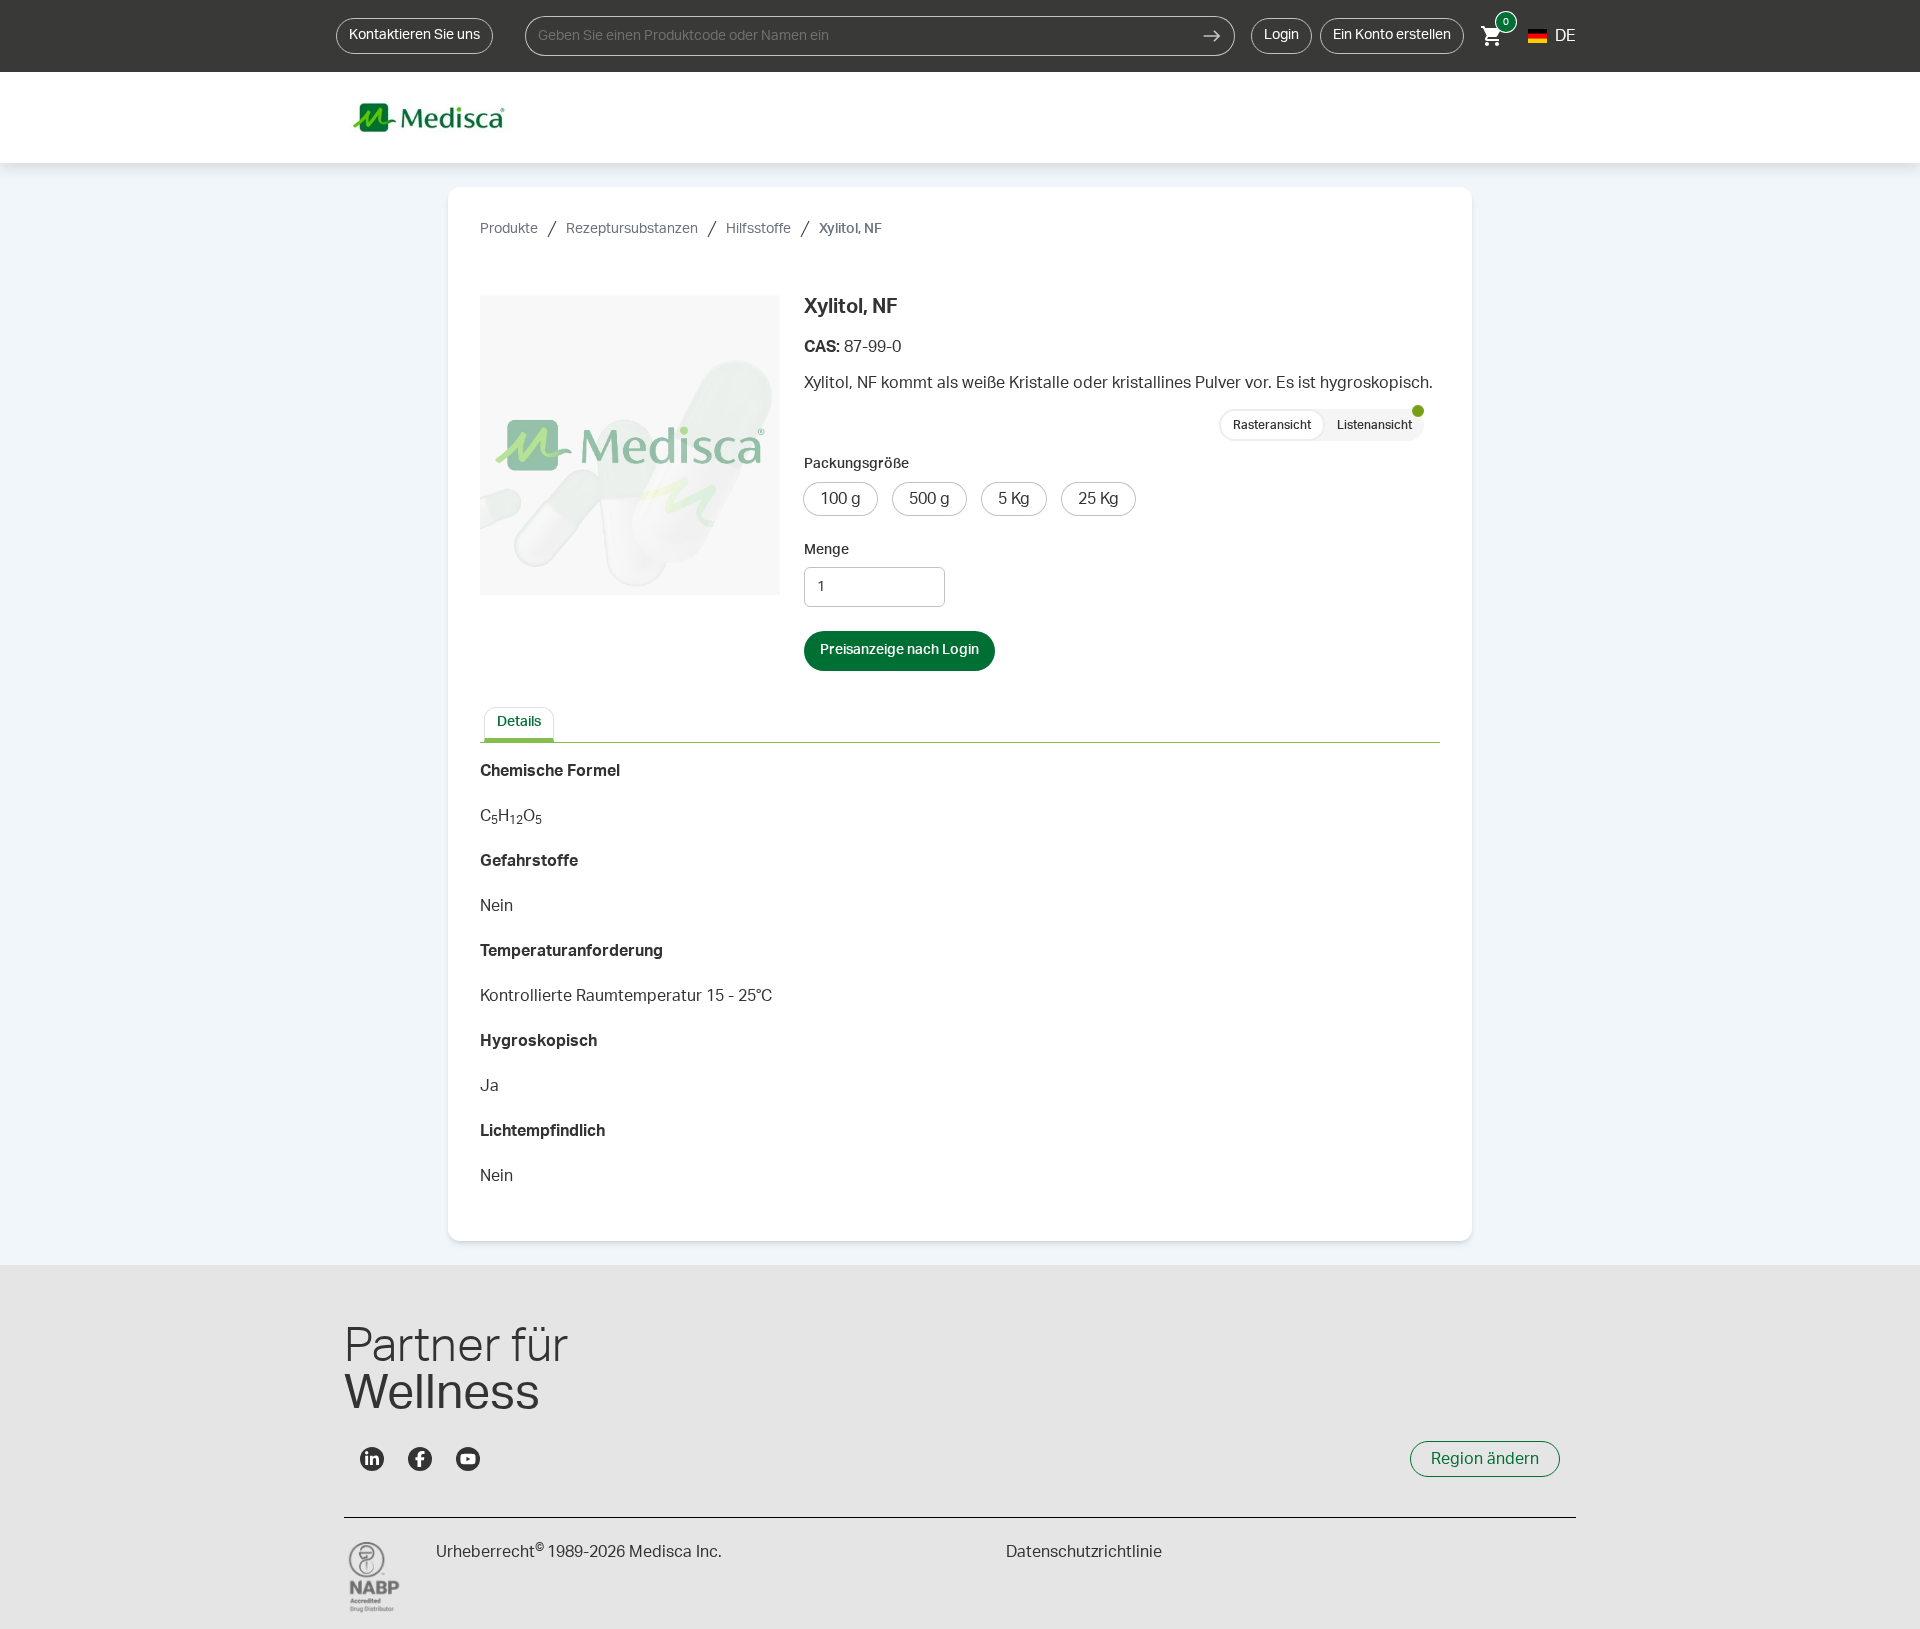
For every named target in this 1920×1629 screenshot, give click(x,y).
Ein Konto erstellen (1392, 35)
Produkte (509, 229)
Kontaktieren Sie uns (414, 35)
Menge (826, 550)
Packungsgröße (856, 464)
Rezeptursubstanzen (632, 229)
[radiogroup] (1321, 425)
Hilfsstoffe (758, 229)
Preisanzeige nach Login (899, 650)
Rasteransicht (1272, 425)
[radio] (840, 499)
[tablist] (960, 723)
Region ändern (1485, 1459)
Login (1281, 35)
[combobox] (857, 36)
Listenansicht (1374, 425)
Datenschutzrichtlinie (1084, 1552)
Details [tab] (519, 722)
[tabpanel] (960, 980)
